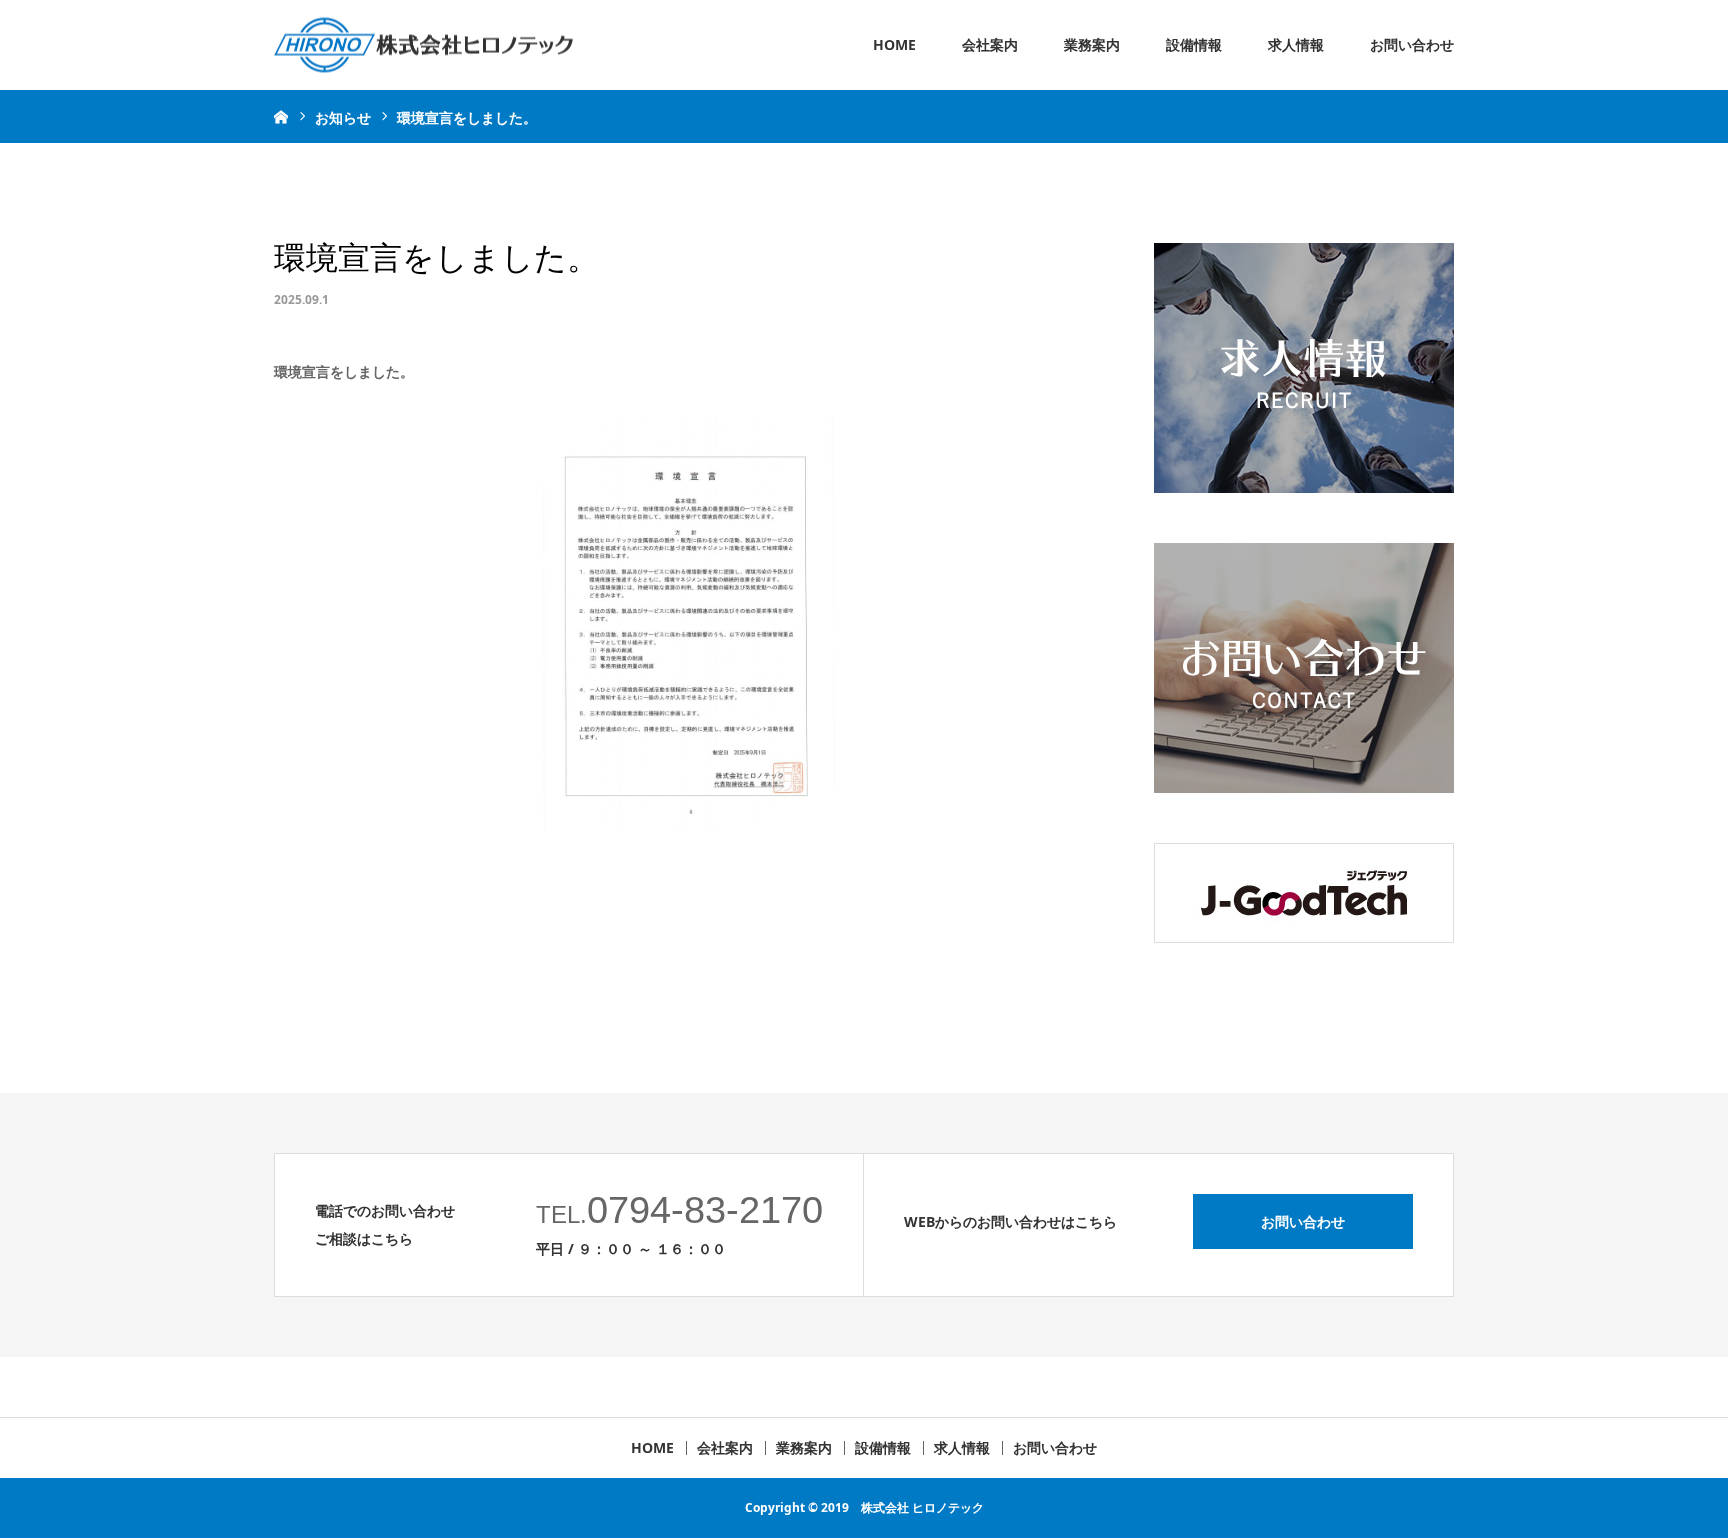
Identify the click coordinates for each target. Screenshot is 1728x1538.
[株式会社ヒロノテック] (423, 45)
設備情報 (1194, 44)
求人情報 (1296, 44)
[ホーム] (281, 116)
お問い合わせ (1412, 44)
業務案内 (1092, 44)
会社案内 (990, 44)
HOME (894, 44)
